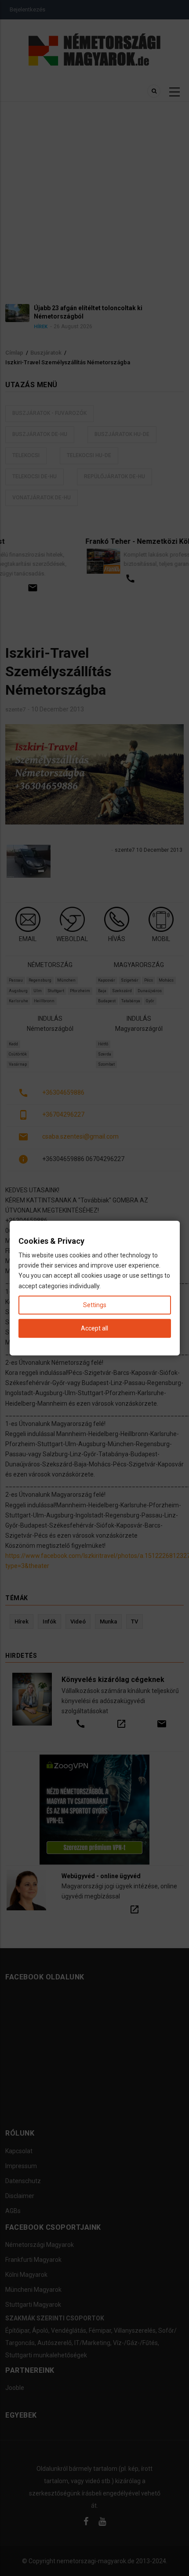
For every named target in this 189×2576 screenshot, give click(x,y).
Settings (95, 1304)
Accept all (94, 1328)
